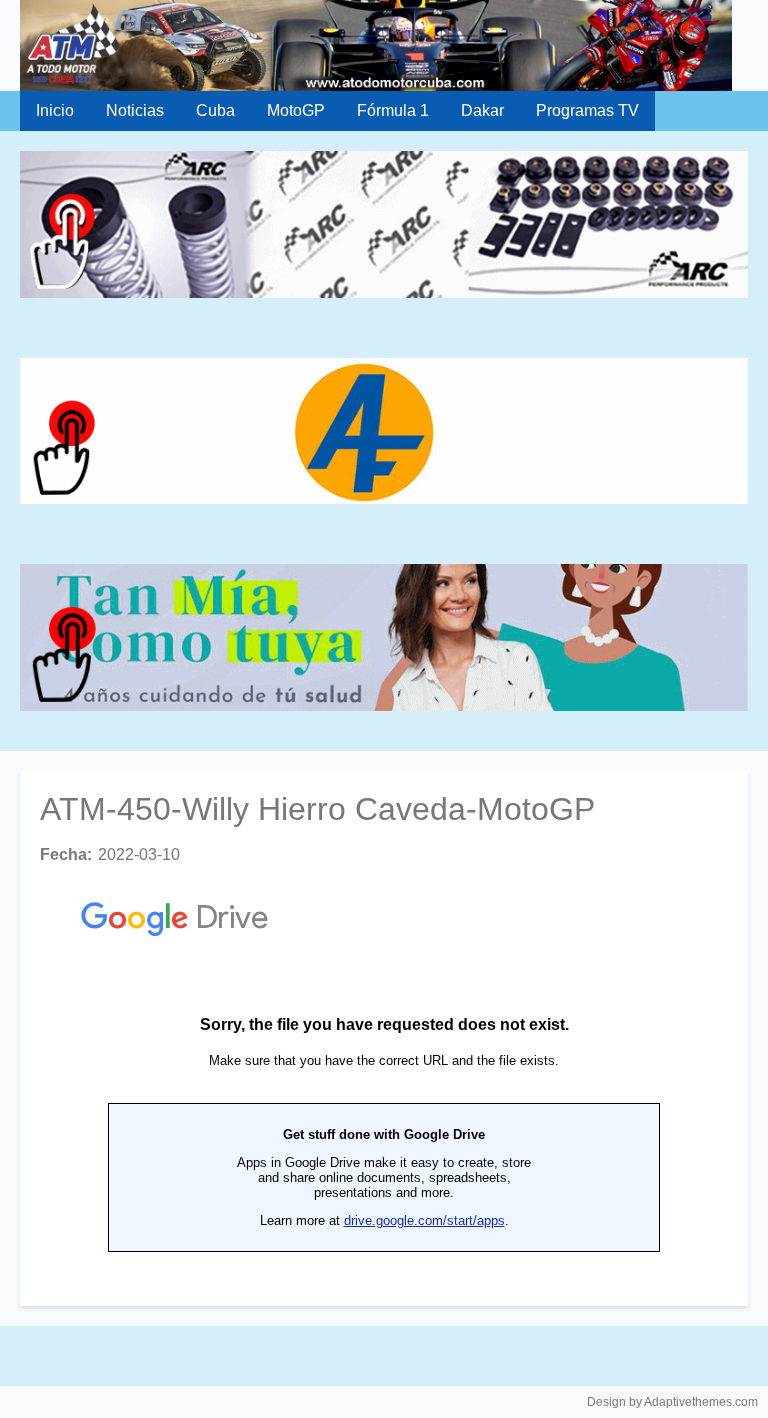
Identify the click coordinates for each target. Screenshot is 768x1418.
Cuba (215, 110)
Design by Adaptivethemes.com (672, 1402)
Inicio (55, 110)
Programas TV (587, 110)
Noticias (135, 110)
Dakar (482, 110)
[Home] (384, 45)
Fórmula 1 (393, 110)
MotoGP (296, 110)
